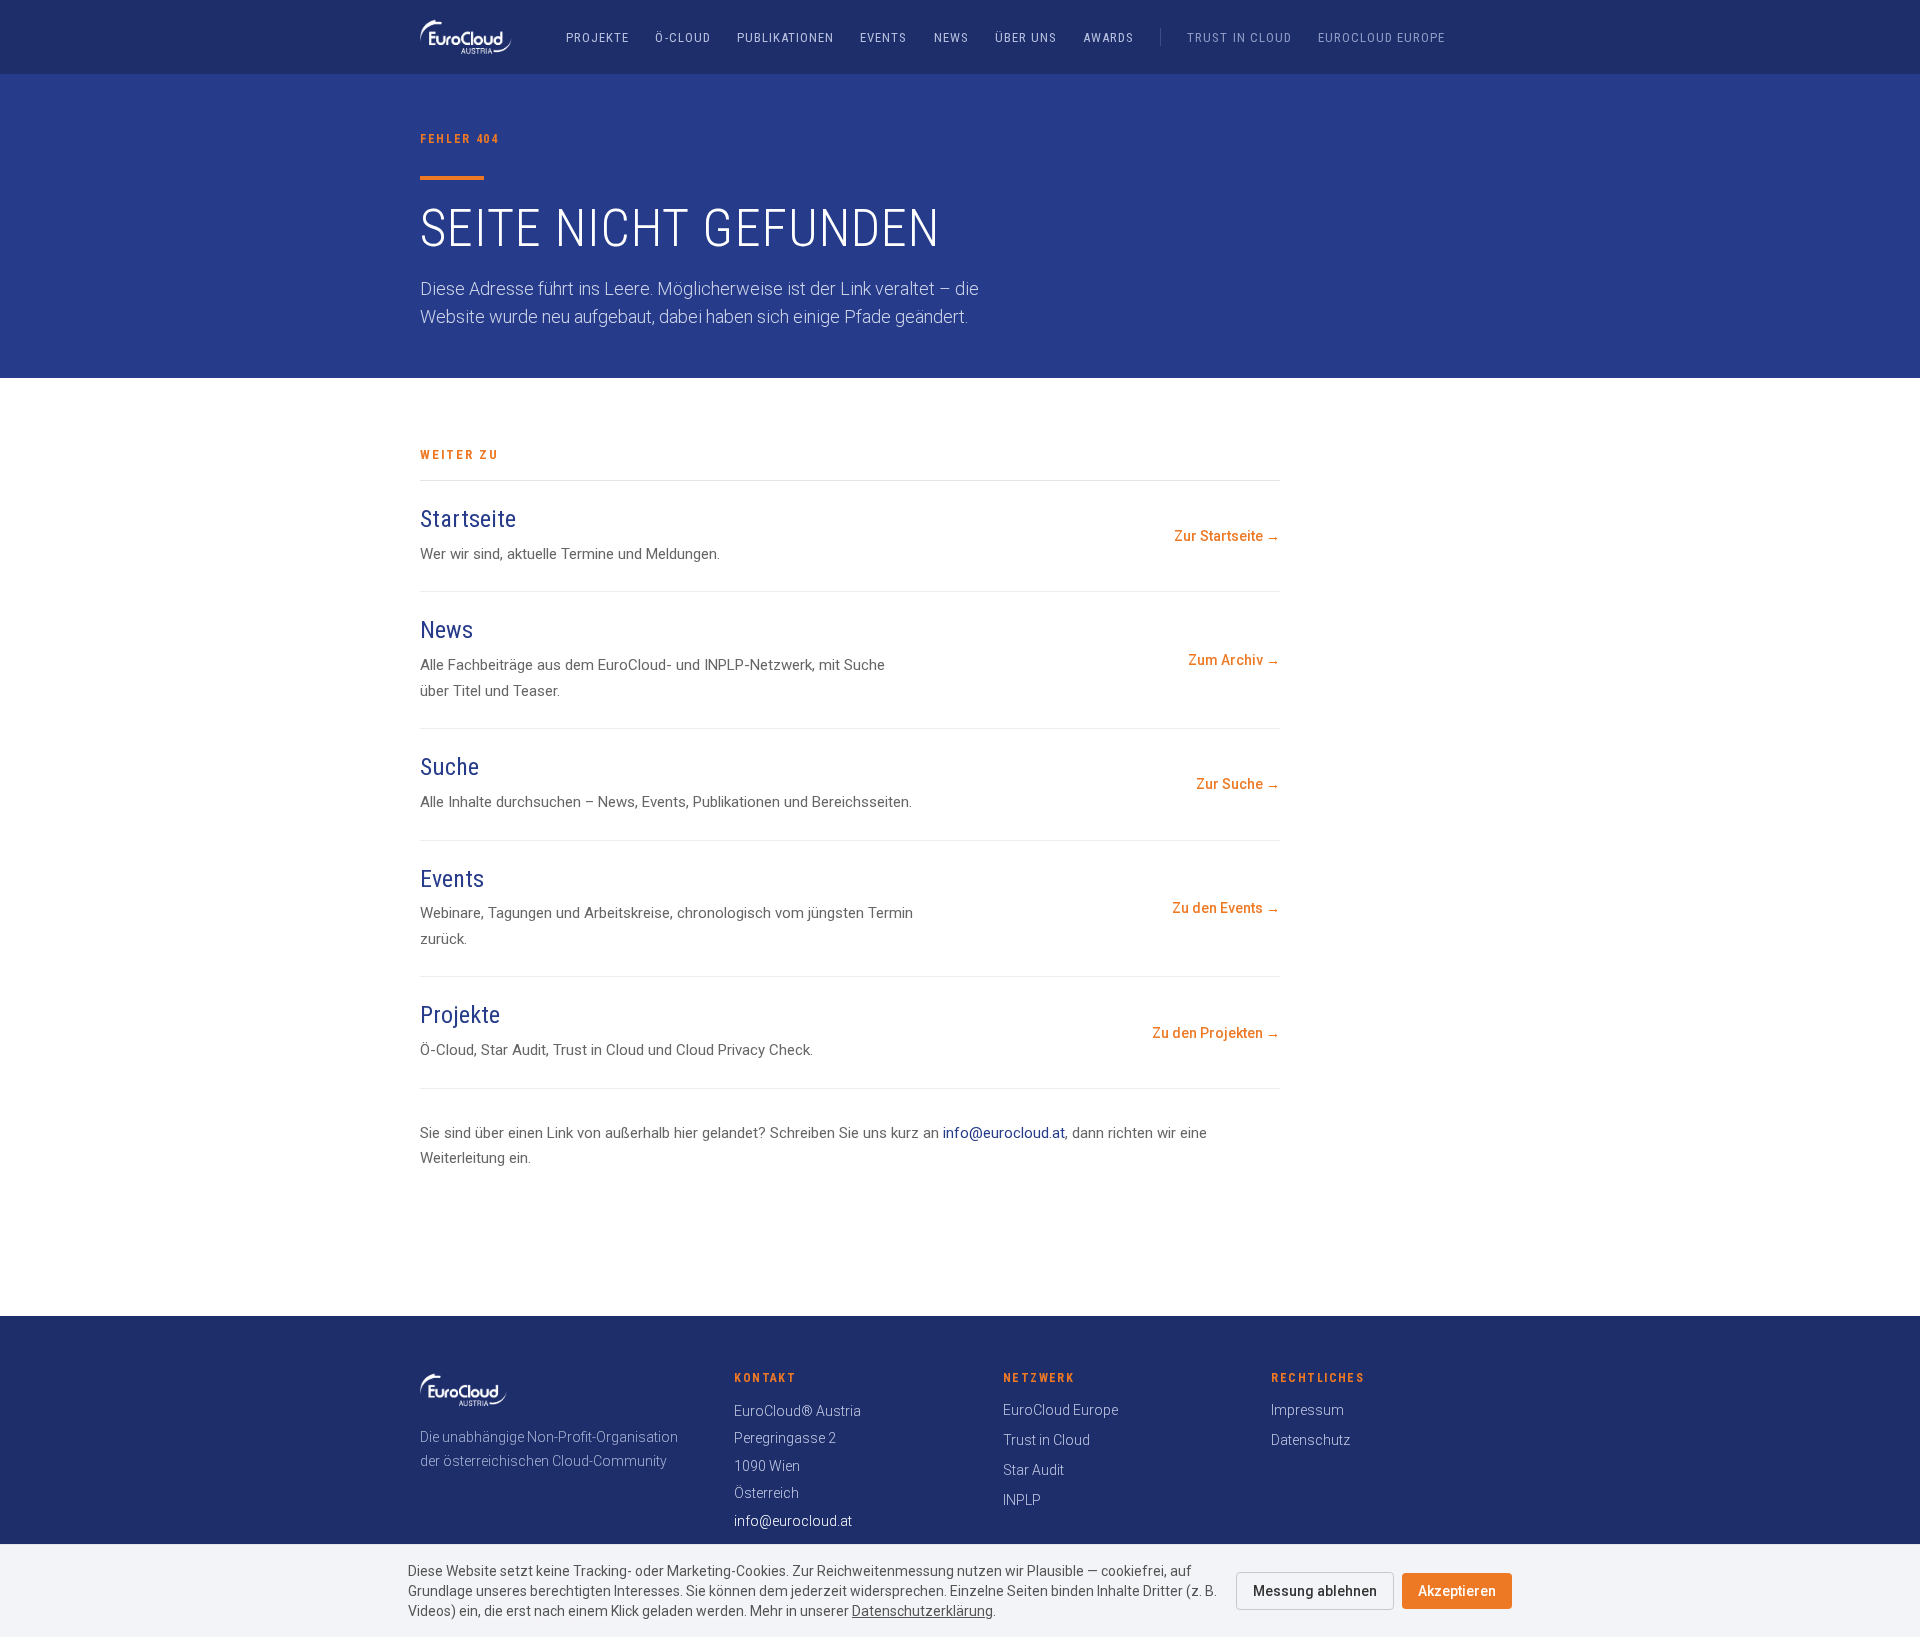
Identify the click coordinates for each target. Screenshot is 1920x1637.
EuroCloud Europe (1382, 37)
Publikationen (786, 37)
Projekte (597, 37)
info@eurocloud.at (1004, 1133)
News (951, 37)
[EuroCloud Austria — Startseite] (466, 37)
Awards (1108, 37)
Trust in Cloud (1239, 37)
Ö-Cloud (682, 37)
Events (883, 37)
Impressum (1307, 1410)
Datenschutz (1310, 1440)
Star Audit (1033, 1470)
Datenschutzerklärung (922, 1611)
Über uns (1026, 37)
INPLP (1022, 1500)
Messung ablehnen (1315, 1591)
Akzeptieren (1457, 1591)
